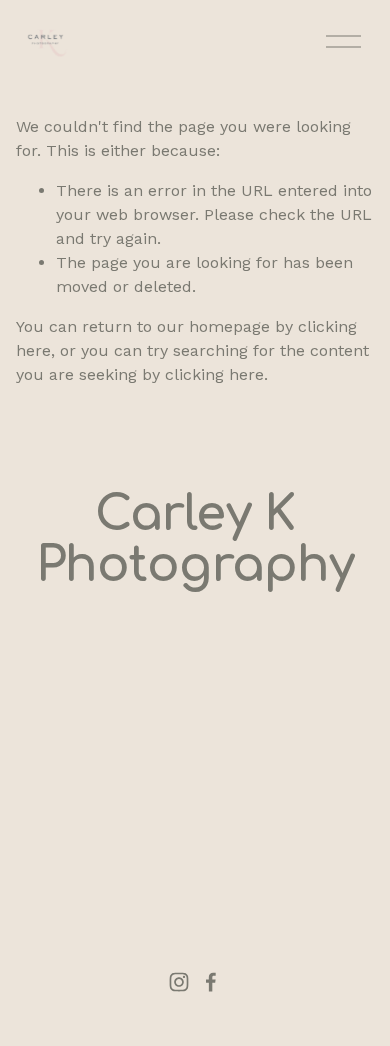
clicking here (214, 374)
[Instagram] (179, 982)
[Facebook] (211, 982)
